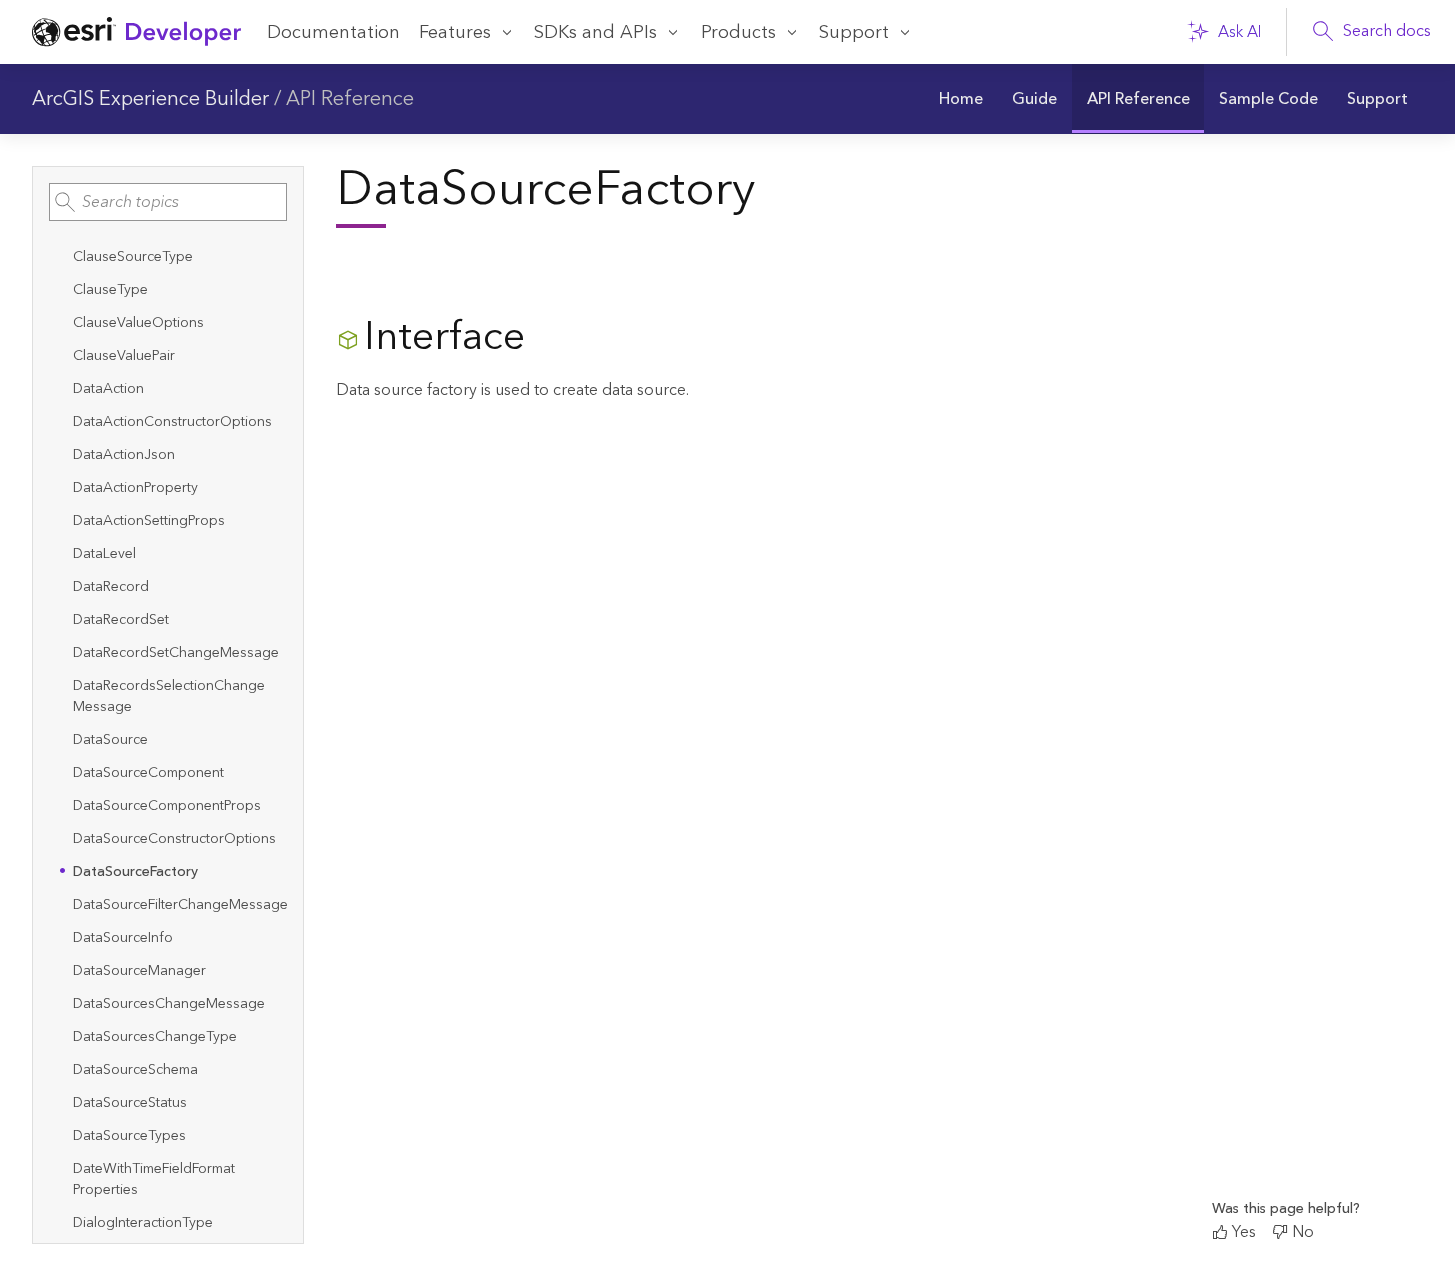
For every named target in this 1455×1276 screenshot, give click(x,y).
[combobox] (168, 202)
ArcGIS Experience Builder (150, 99)
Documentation (333, 32)
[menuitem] (960, 99)
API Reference (350, 99)
